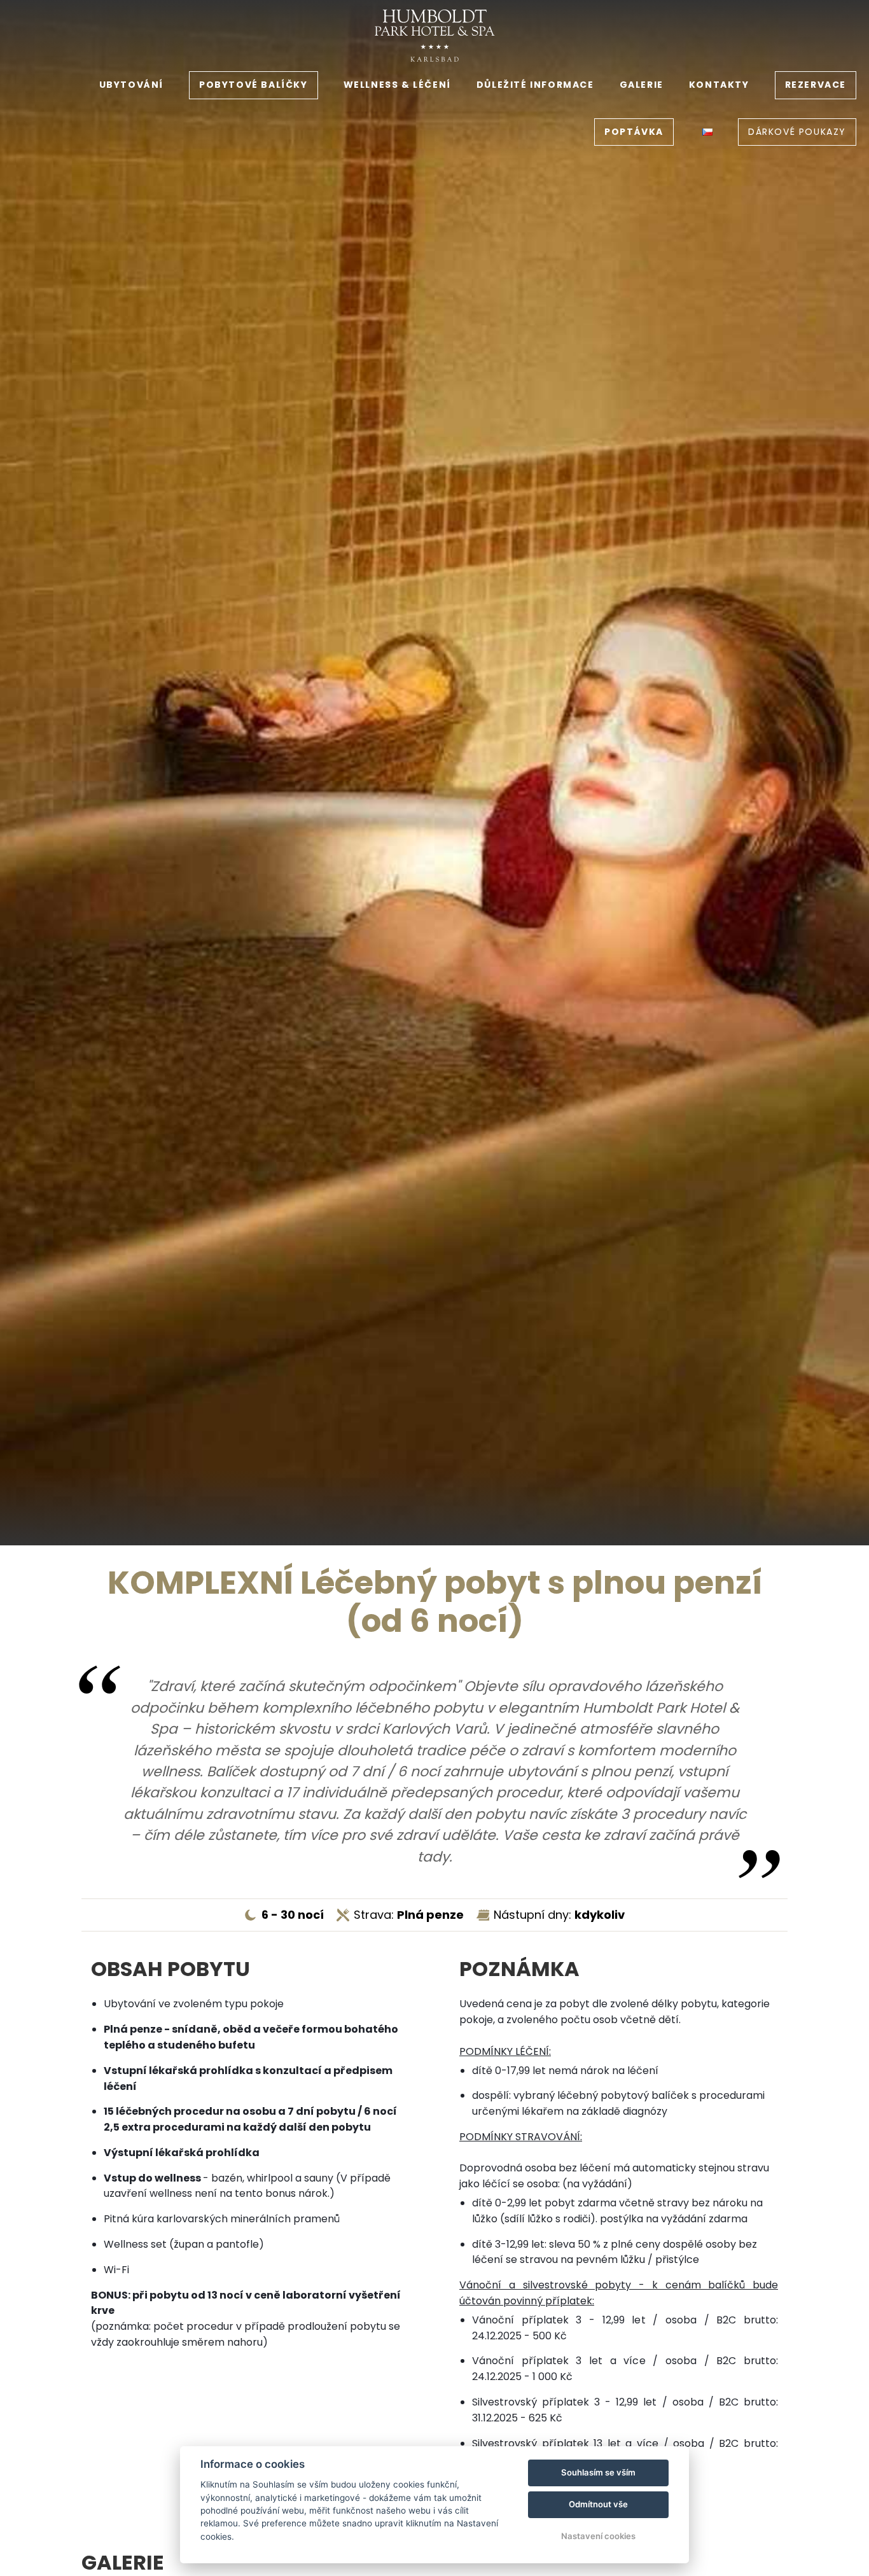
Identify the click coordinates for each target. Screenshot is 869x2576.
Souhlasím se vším (598, 2472)
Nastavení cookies (598, 2536)
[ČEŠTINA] (707, 132)
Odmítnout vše (598, 2504)
